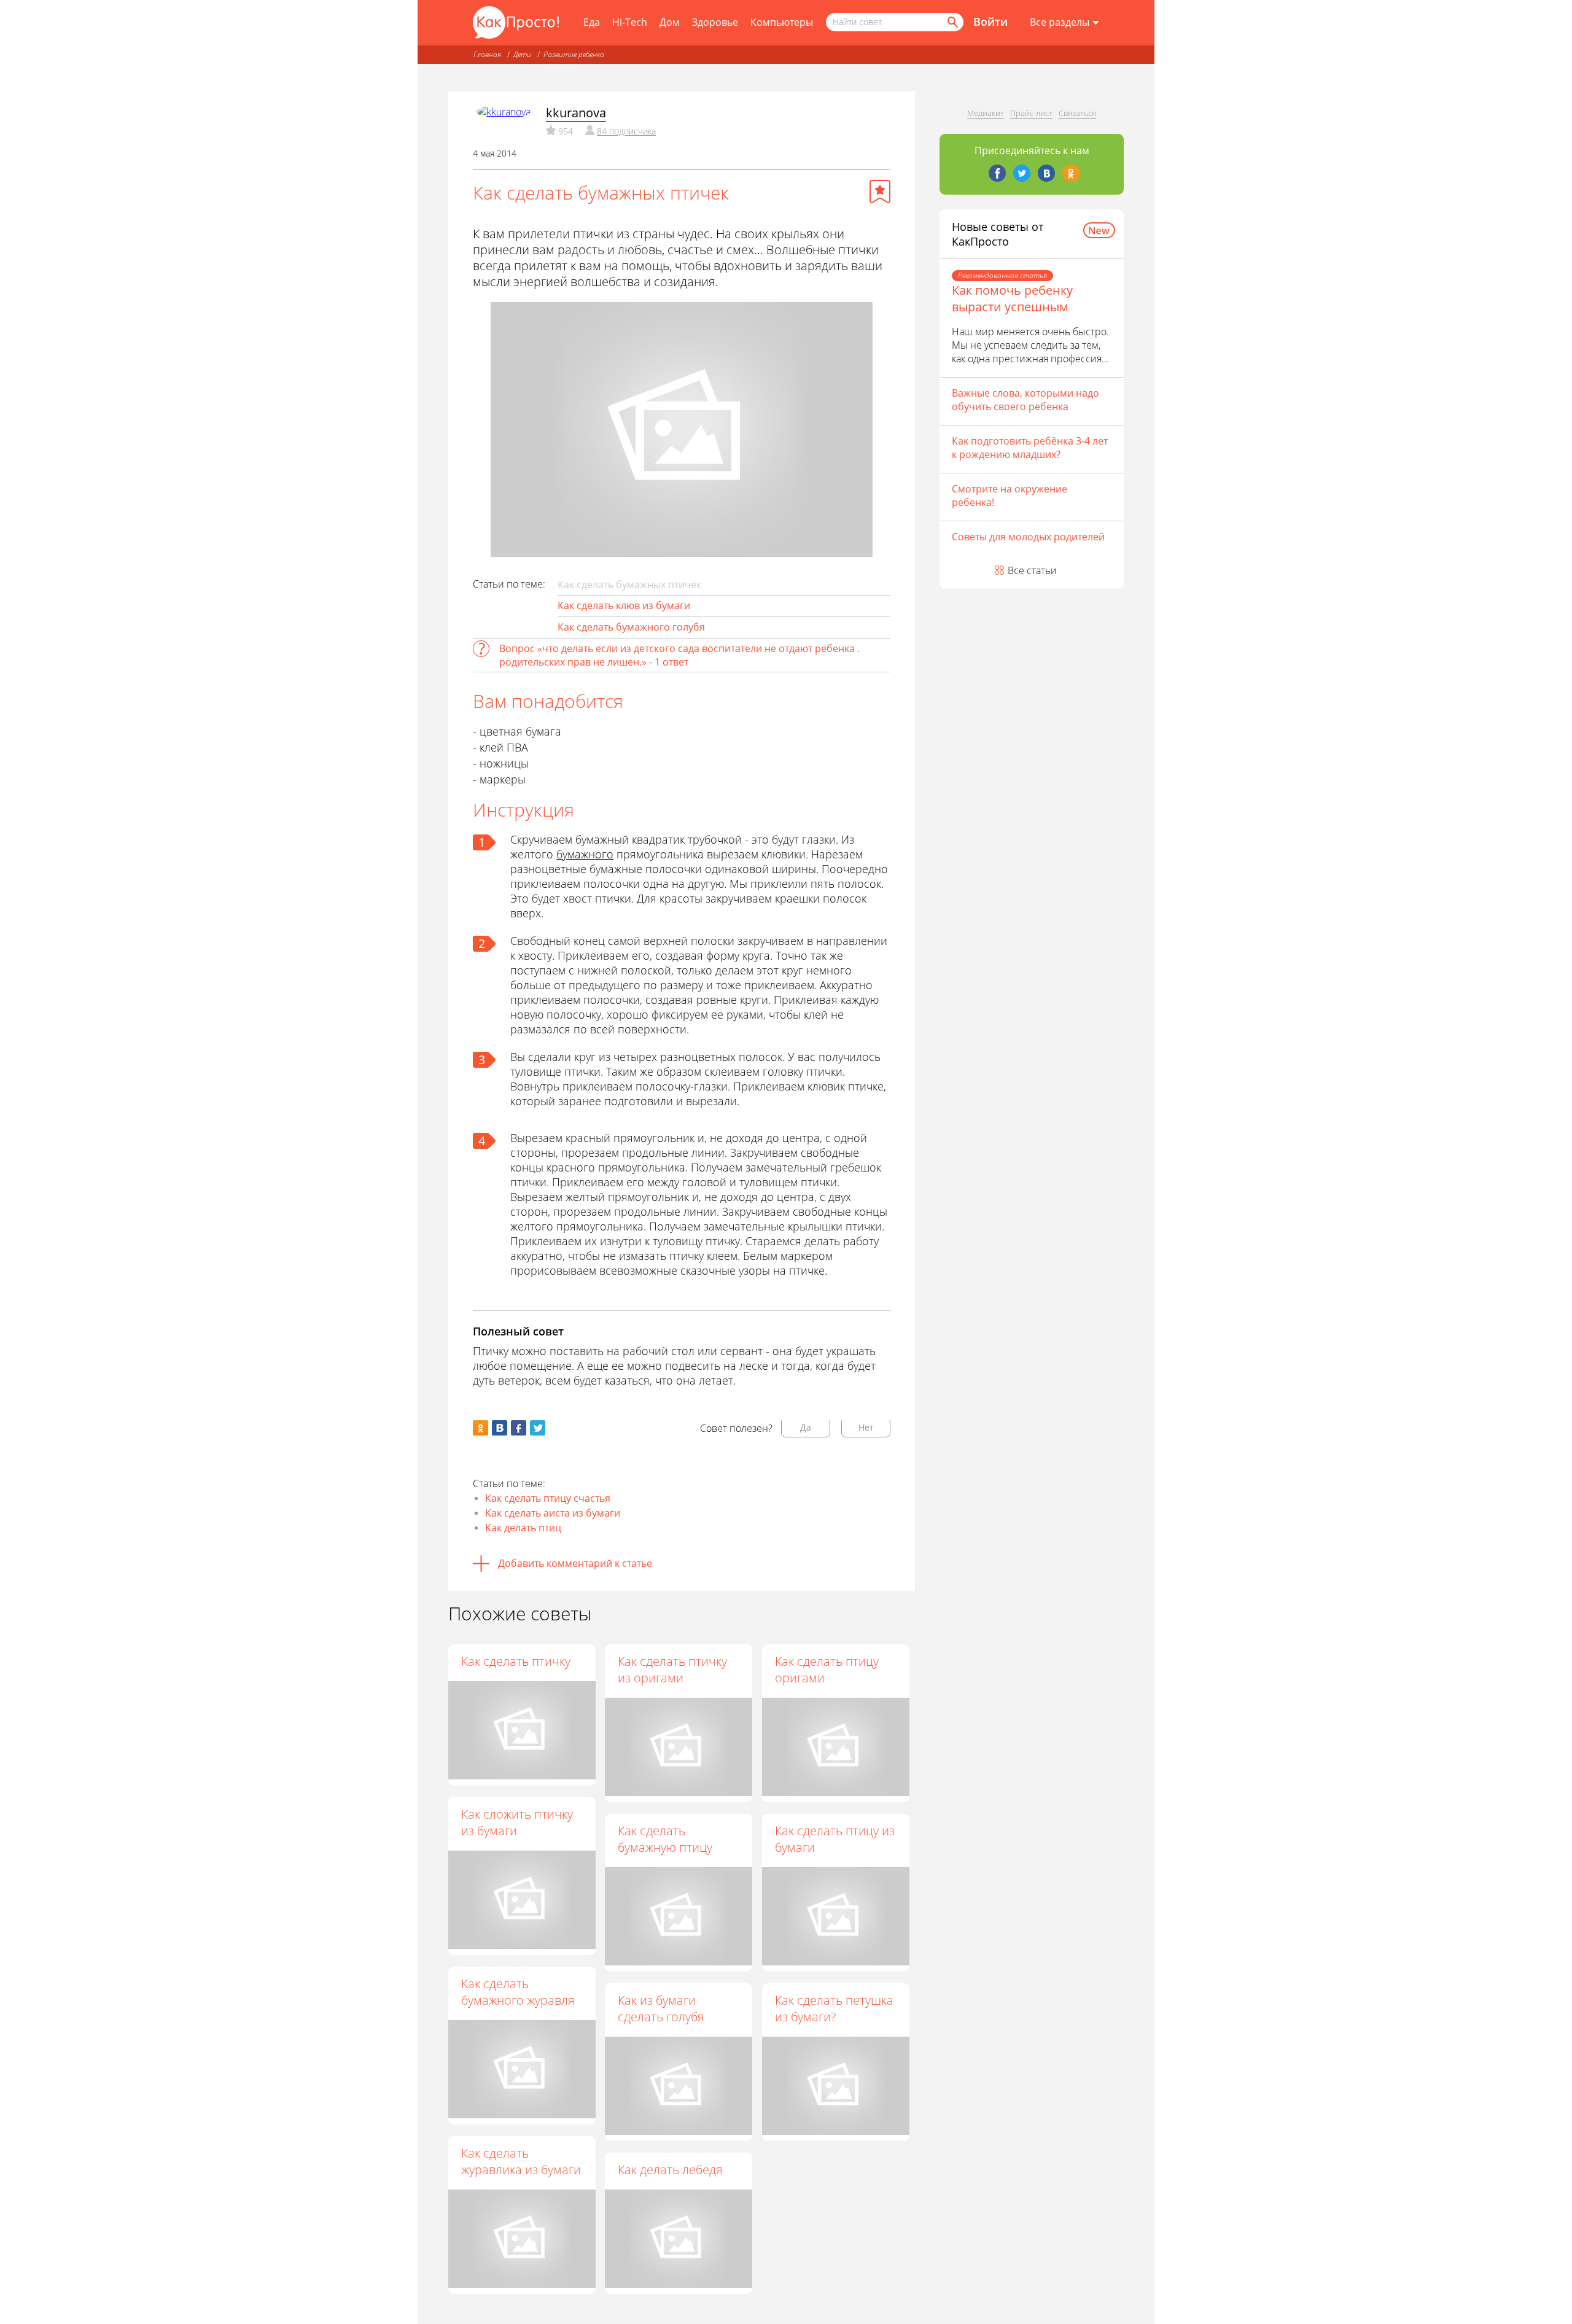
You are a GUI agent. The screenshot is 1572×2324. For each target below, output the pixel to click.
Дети (522, 54)
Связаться (1077, 113)
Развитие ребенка (574, 54)
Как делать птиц (523, 1528)
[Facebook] (997, 173)
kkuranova (576, 113)
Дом (670, 22)
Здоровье (715, 22)
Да (806, 1427)
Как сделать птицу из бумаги (835, 1839)
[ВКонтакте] (1046, 173)
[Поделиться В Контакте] (500, 1428)
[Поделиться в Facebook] (519, 1428)
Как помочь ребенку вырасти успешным (1012, 298)
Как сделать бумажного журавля (518, 1992)
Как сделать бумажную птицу (665, 1839)
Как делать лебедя (670, 2170)
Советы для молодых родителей (1028, 537)
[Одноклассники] (1071, 173)
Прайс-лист (1031, 113)
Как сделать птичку (516, 1661)
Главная (487, 54)
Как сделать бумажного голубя (631, 627)
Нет (866, 1427)
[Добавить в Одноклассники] (481, 1428)
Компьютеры (782, 22)
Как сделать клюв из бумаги (624, 605)
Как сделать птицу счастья (548, 1498)
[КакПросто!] (516, 22)
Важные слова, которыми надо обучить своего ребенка (1025, 400)
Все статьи (1032, 570)
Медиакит (986, 113)
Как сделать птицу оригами (827, 1669)
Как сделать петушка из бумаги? (834, 2008)
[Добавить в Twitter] (538, 1428)
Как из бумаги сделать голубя (661, 2008)
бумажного (585, 854)
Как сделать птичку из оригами (672, 1669)
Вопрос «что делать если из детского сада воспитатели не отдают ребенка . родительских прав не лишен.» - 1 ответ (679, 655)
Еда (592, 22)
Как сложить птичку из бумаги (517, 1822)
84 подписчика (626, 131)
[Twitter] (1022, 173)
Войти (990, 21)
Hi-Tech (630, 22)
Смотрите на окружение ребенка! (1010, 496)
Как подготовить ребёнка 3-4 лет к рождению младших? (1030, 448)
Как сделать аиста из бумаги (553, 1513)
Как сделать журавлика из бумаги (521, 2161)
